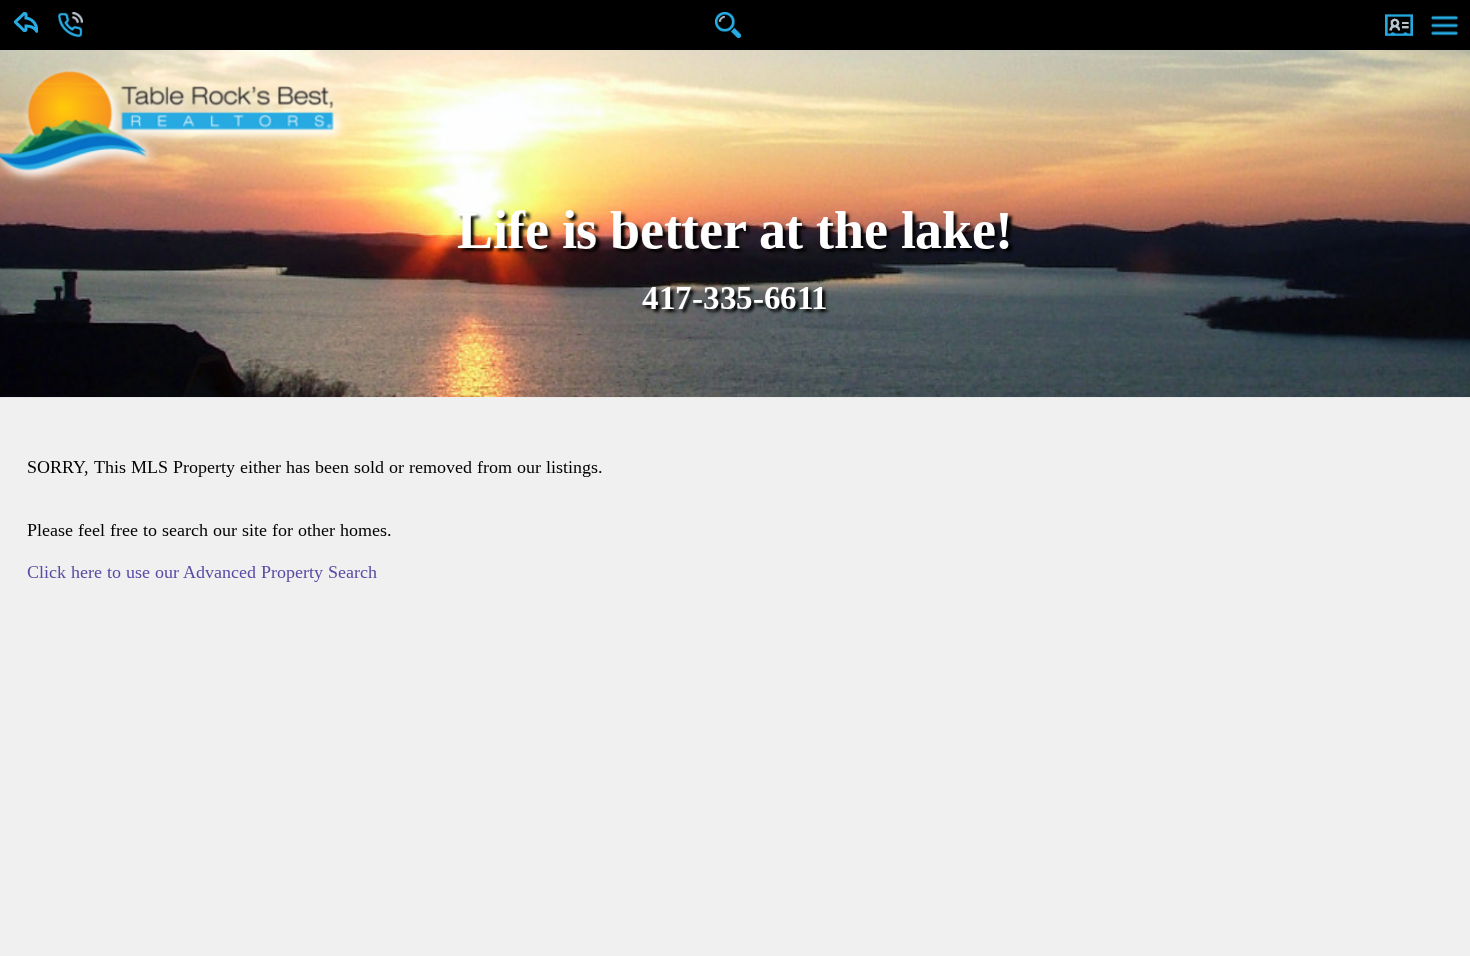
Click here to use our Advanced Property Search (189, 572)
